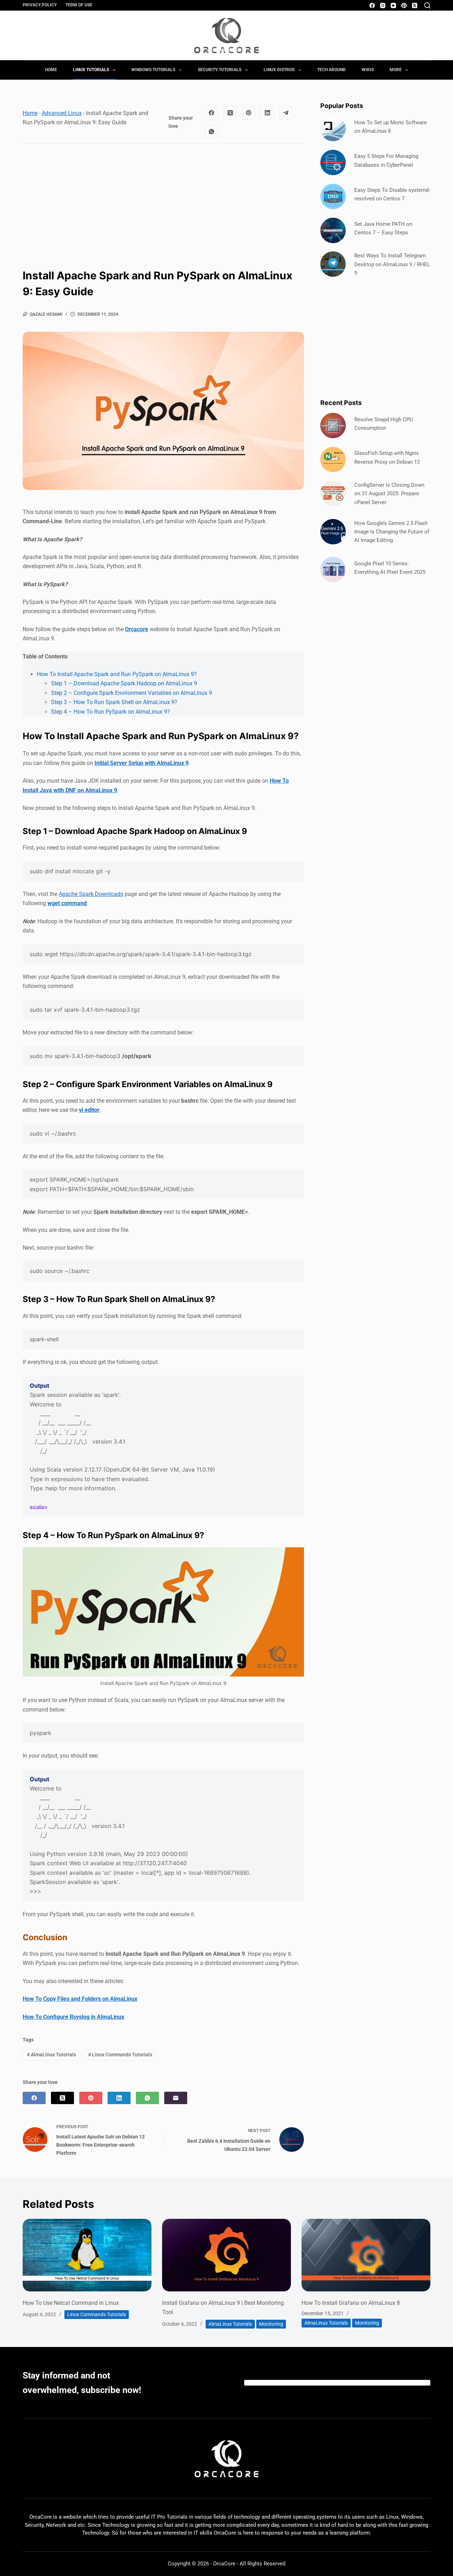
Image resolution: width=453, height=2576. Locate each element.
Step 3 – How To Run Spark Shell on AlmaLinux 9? (114, 702)
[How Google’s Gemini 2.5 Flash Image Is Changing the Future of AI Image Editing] (333, 532)
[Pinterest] (404, 5)
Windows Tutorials (153, 70)
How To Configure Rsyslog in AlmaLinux (73, 2017)
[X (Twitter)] (415, 5)
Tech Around (331, 70)
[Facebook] (372, 5)
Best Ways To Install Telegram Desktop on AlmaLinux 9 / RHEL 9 (392, 264)
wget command (67, 903)
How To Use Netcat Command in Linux (71, 2303)
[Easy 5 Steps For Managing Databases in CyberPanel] (333, 162)
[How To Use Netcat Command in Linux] (87, 2255)
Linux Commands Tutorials (120, 2055)
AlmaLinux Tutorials (51, 2055)
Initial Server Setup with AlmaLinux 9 (142, 763)
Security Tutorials (220, 70)
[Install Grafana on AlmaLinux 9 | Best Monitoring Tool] (226, 2255)
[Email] (176, 2098)
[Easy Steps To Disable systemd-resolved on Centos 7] (333, 196)
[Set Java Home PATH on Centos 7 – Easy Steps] (333, 230)
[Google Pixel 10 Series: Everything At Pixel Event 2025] (333, 570)
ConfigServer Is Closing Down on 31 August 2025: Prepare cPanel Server (389, 494)
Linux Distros (279, 70)
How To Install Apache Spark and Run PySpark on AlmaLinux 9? (117, 674)
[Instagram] (383, 5)
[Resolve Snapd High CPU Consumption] (333, 425)
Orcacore (137, 629)
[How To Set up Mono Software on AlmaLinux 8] (333, 128)
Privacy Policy (40, 5)
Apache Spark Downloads (91, 894)
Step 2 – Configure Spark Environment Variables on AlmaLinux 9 (131, 693)
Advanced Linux (62, 113)
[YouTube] (393, 5)
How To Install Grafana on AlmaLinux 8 (351, 2303)
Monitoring (271, 2324)
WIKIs (368, 70)
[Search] (427, 5)
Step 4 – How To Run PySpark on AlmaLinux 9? (110, 712)
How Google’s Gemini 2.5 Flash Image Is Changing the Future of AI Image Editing (392, 532)
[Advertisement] (163, 200)
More (396, 70)
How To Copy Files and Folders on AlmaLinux (80, 1999)
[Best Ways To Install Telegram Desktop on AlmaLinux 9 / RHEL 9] (333, 264)
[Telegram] (286, 113)
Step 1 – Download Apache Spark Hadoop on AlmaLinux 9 (124, 683)
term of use (79, 5)
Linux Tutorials (91, 70)
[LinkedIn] (267, 113)
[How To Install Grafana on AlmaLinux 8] (366, 2255)
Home (51, 70)
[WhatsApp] (212, 132)
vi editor (89, 1110)
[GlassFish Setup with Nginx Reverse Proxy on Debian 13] (333, 459)
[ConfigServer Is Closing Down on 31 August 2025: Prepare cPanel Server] (333, 493)
